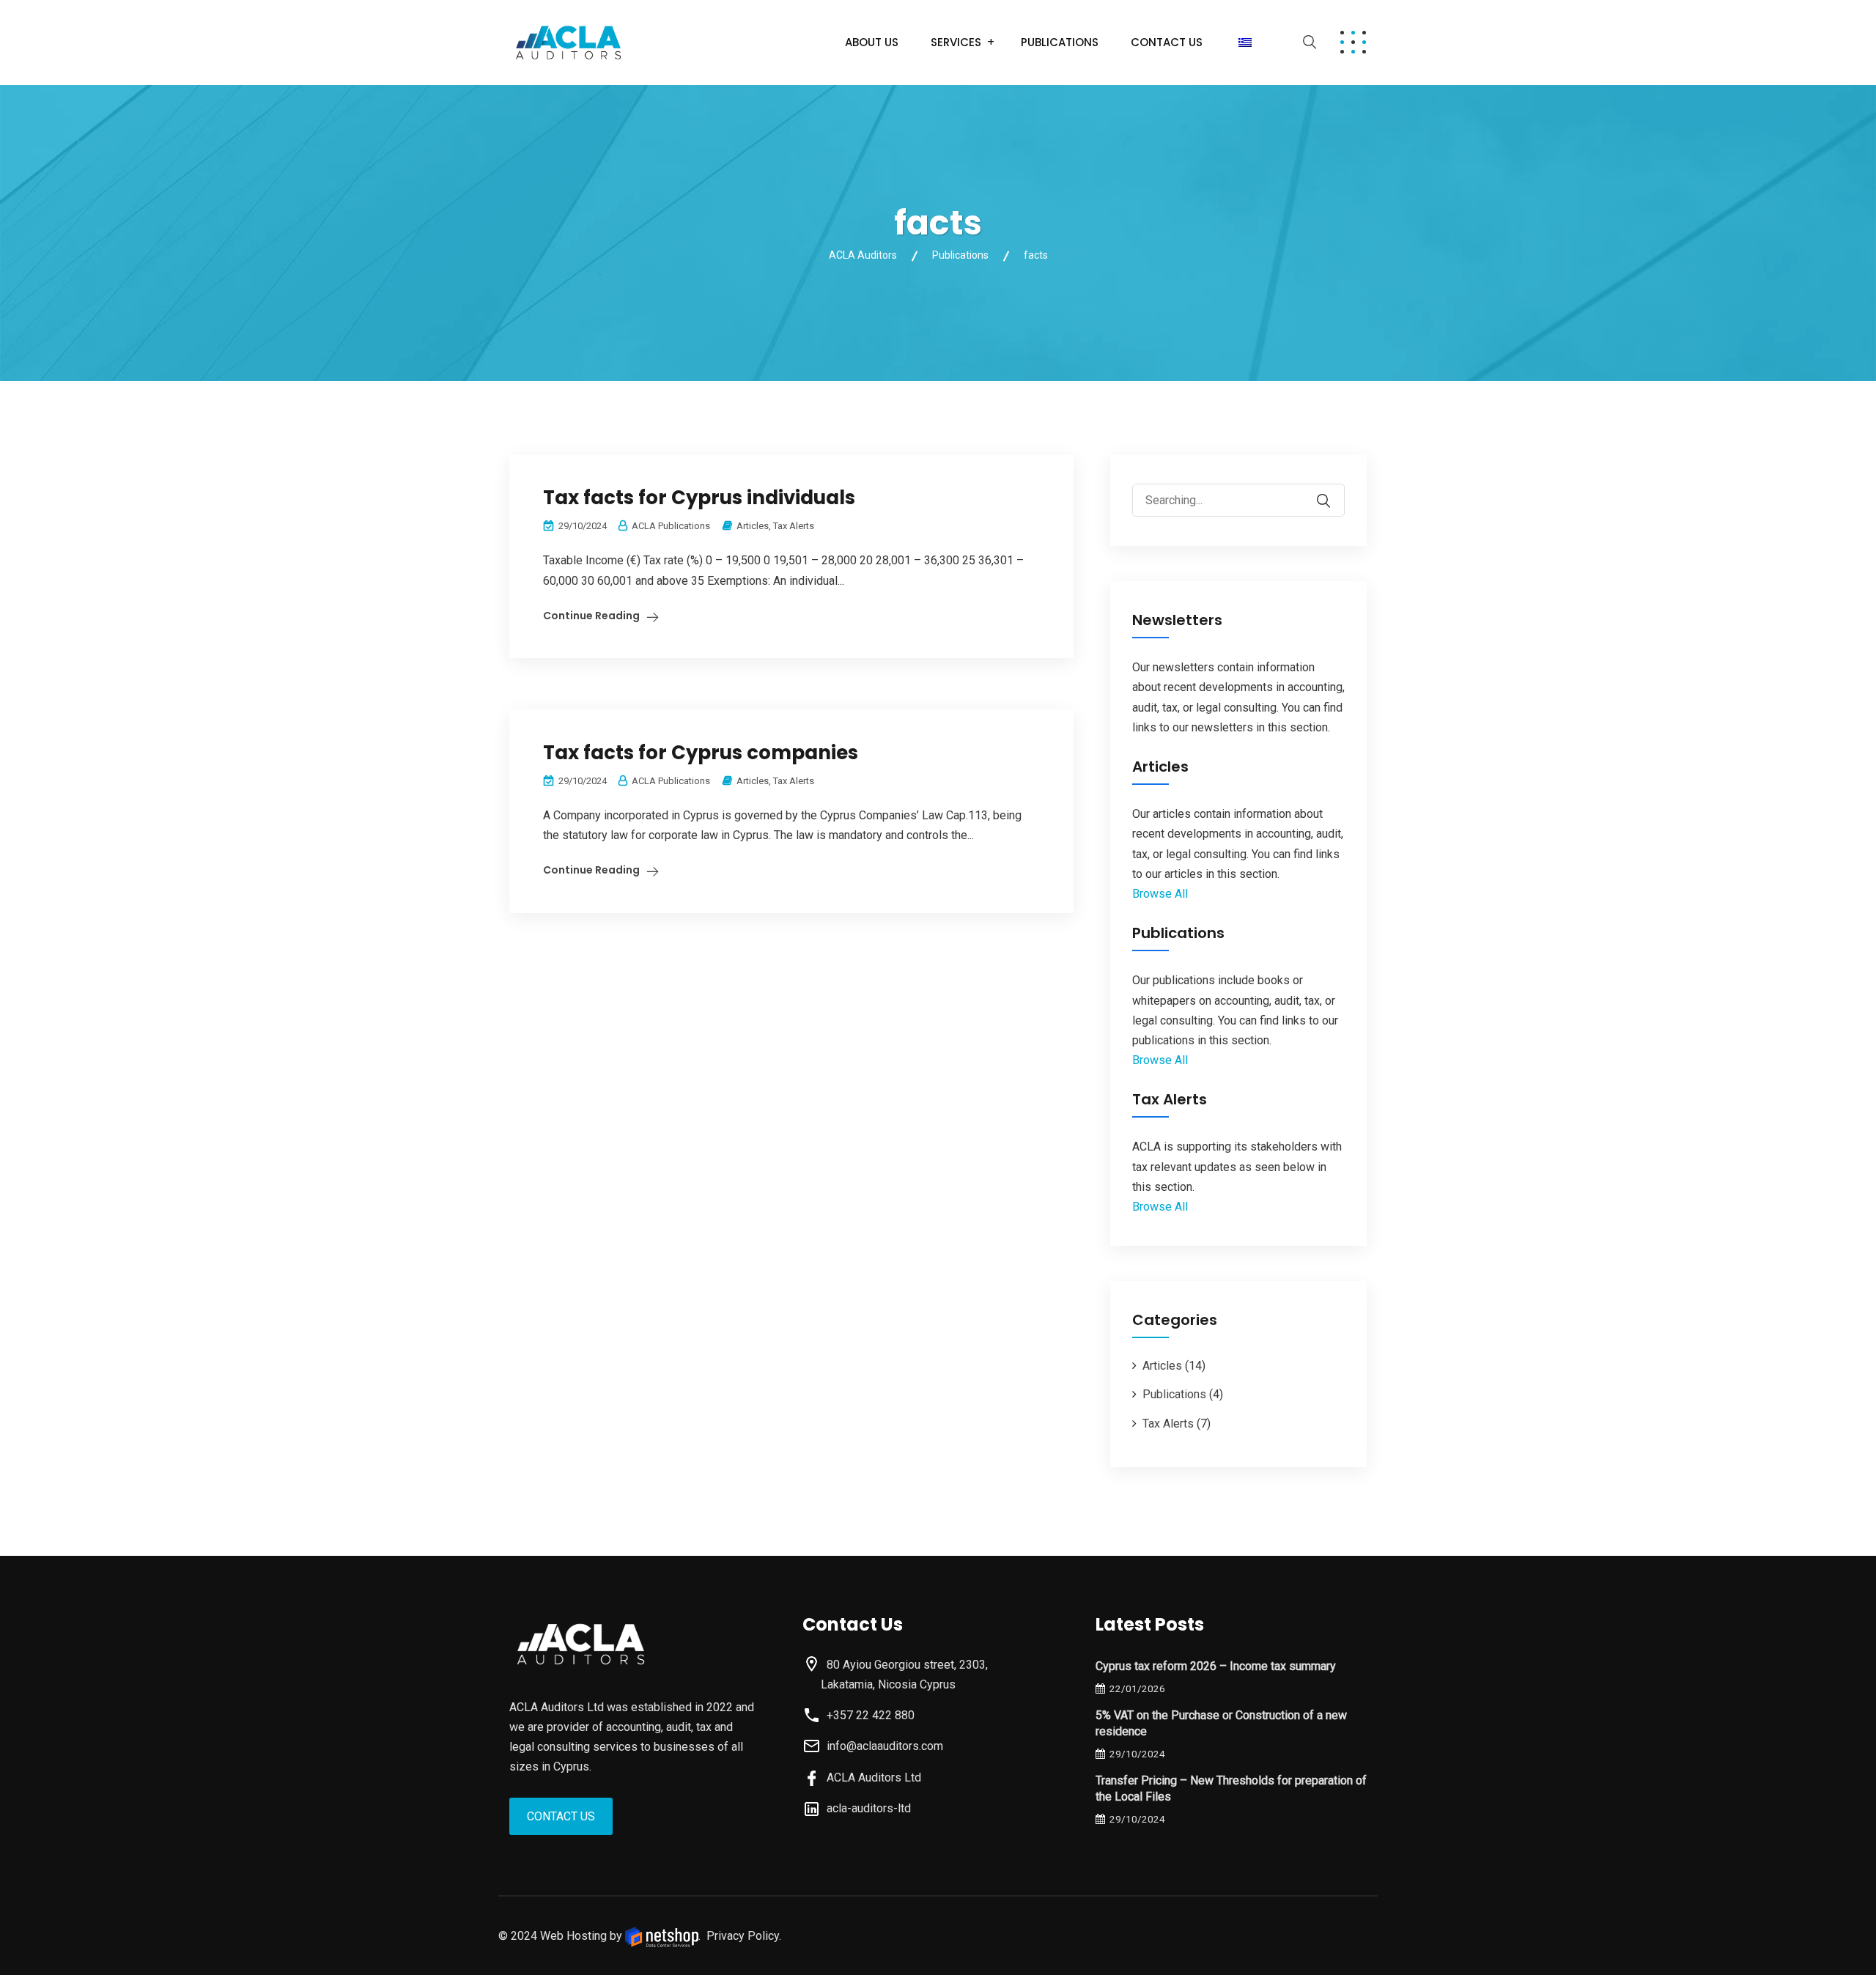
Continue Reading (591, 616)
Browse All (1160, 894)
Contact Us (1167, 42)
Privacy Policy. (744, 1936)
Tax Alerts (794, 526)
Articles (753, 526)
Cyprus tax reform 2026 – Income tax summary (1216, 1666)
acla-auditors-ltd (866, 1808)
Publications (1060, 42)
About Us (872, 42)
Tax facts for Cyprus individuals (699, 498)
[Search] (1333, 490)
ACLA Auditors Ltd (871, 1777)
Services (956, 42)
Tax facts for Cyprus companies (701, 753)
